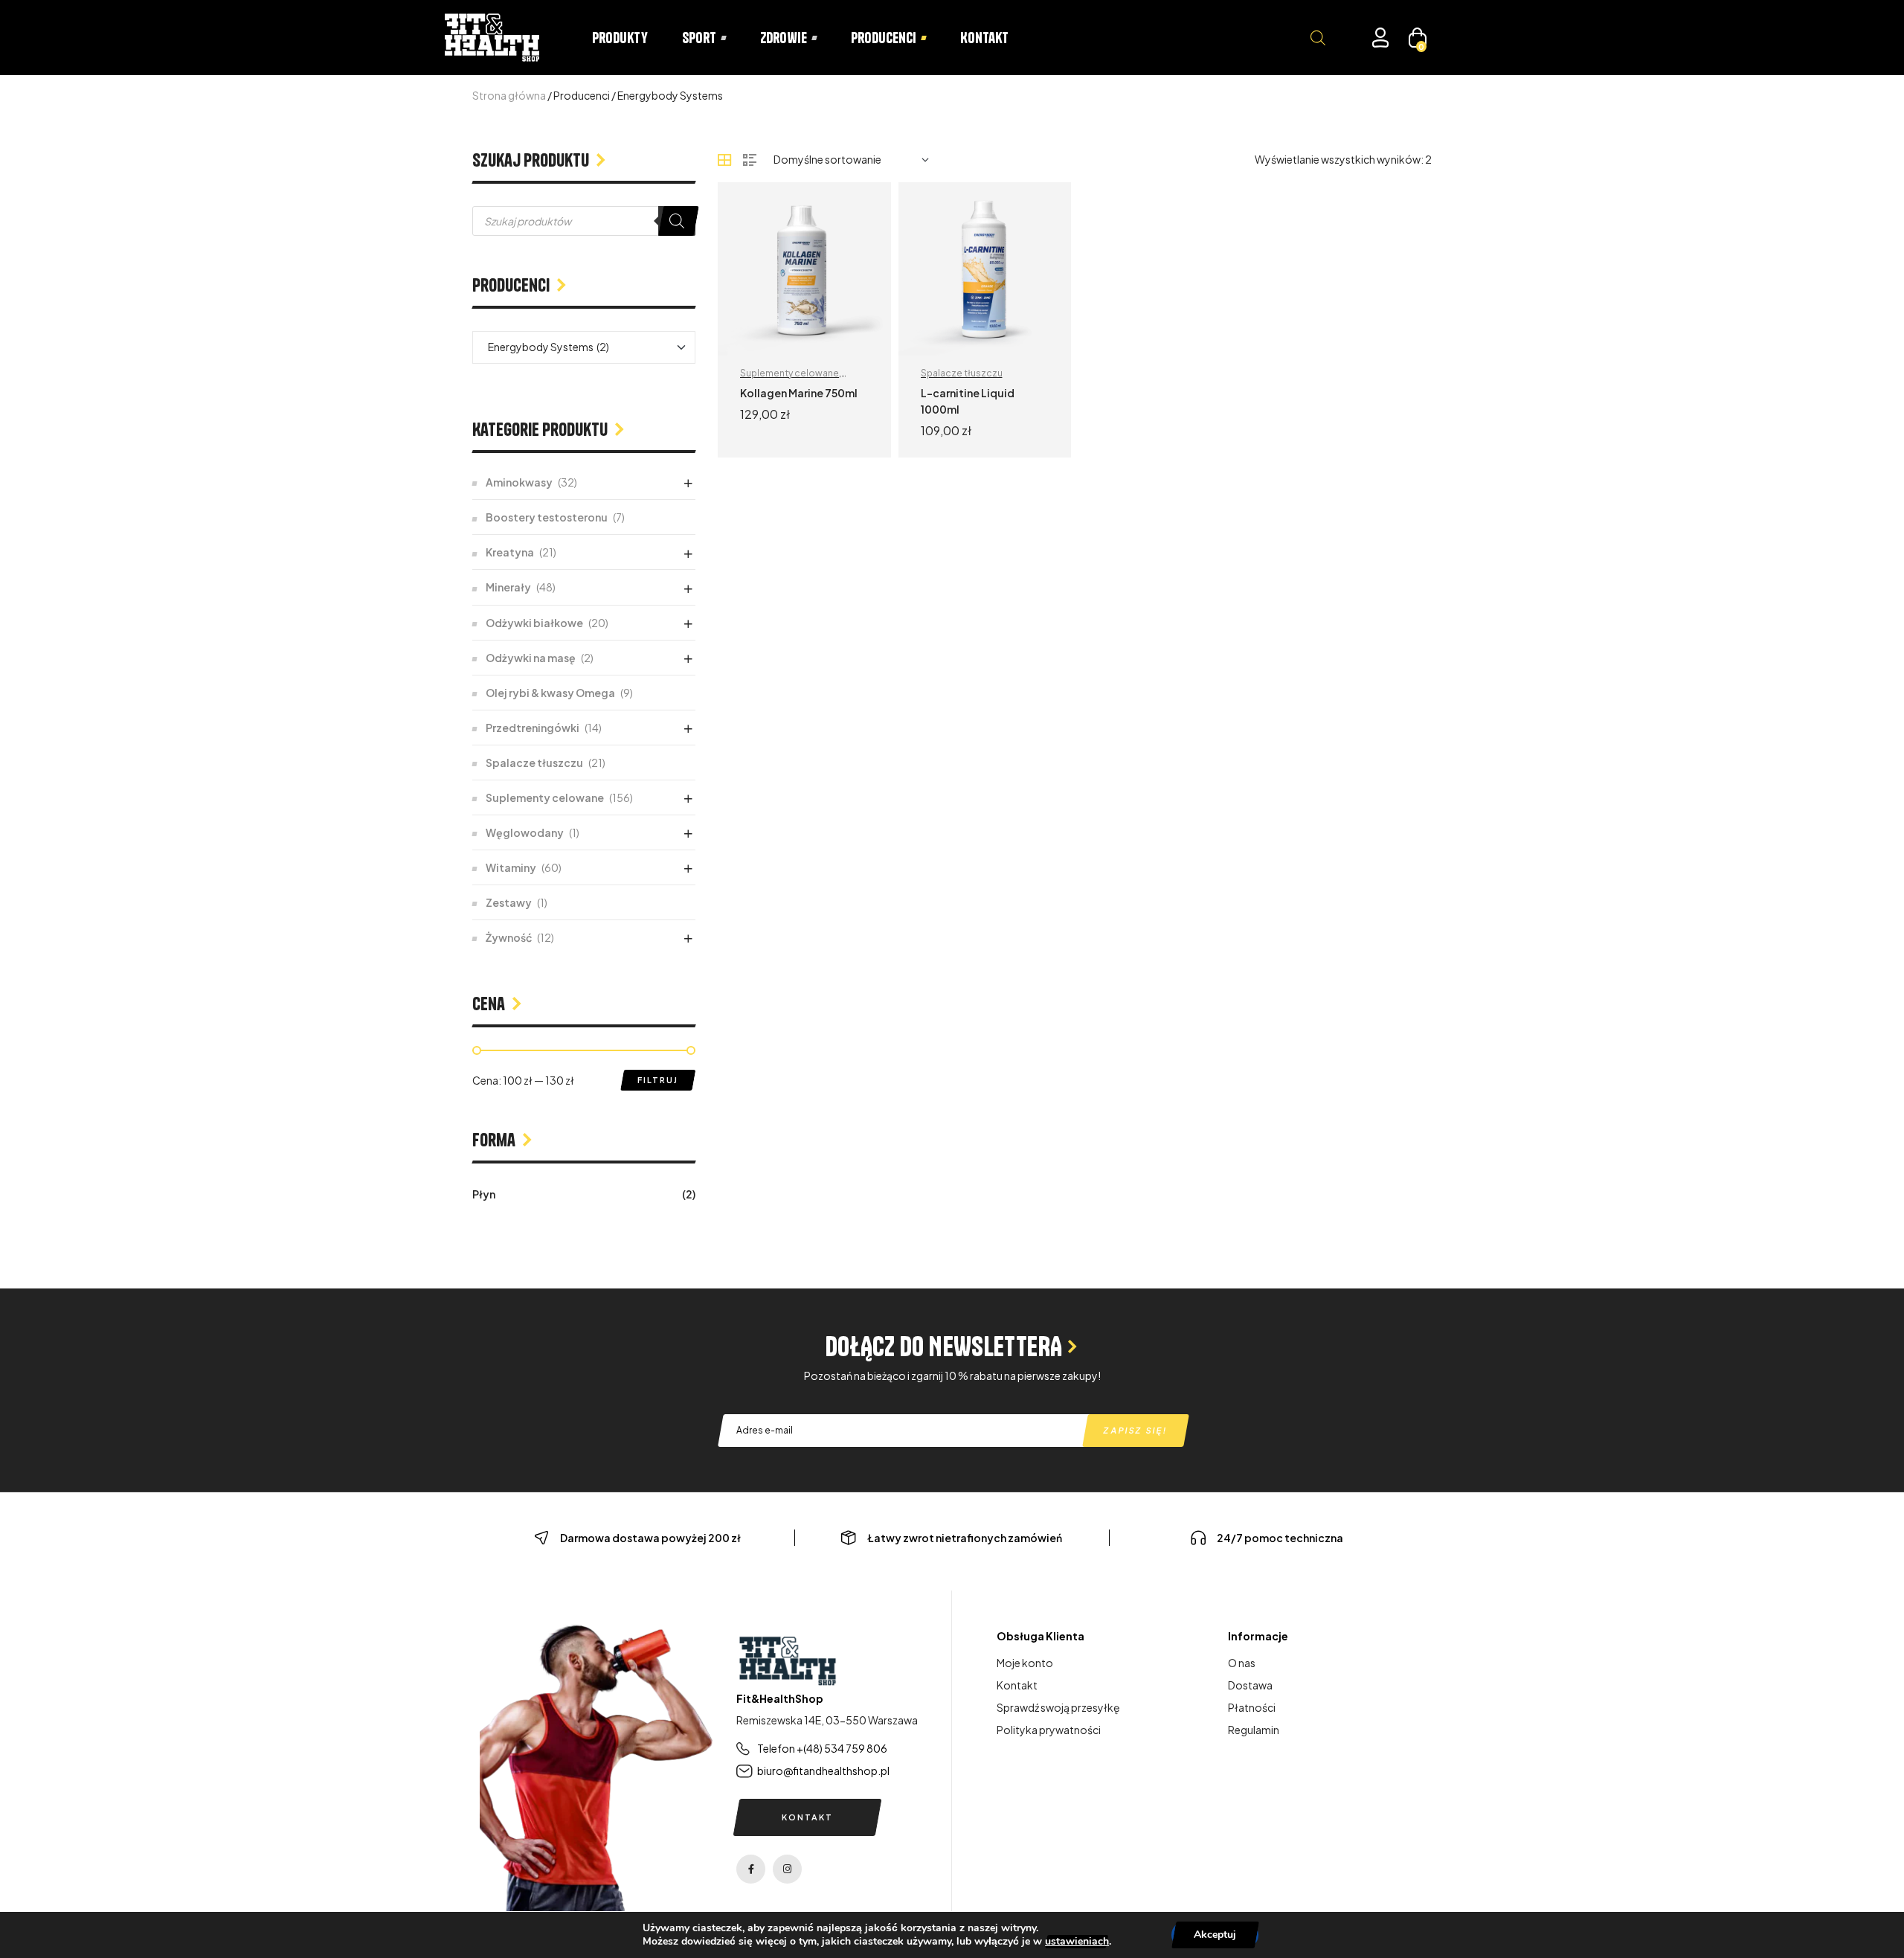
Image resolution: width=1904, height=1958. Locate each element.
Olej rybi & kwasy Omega (550, 693)
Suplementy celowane (789, 373)
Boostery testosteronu (547, 517)
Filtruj (658, 1080)
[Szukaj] (677, 221)
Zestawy (509, 902)
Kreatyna (510, 552)
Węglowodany (525, 832)
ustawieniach (1077, 1942)
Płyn (484, 1194)
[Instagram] (787, 1869)
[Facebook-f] (751, 1869)
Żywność (509, 937)
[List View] (750, 160)
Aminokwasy (519, 482)
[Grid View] (724, 160)
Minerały (508, 587)
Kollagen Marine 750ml (799, 393)
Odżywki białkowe (534, 623)
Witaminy (511, 867)
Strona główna (509, 95)
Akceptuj (1215, 1935)
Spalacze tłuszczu (962, 373)
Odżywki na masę (531, 658)
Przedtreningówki (533, 728)
